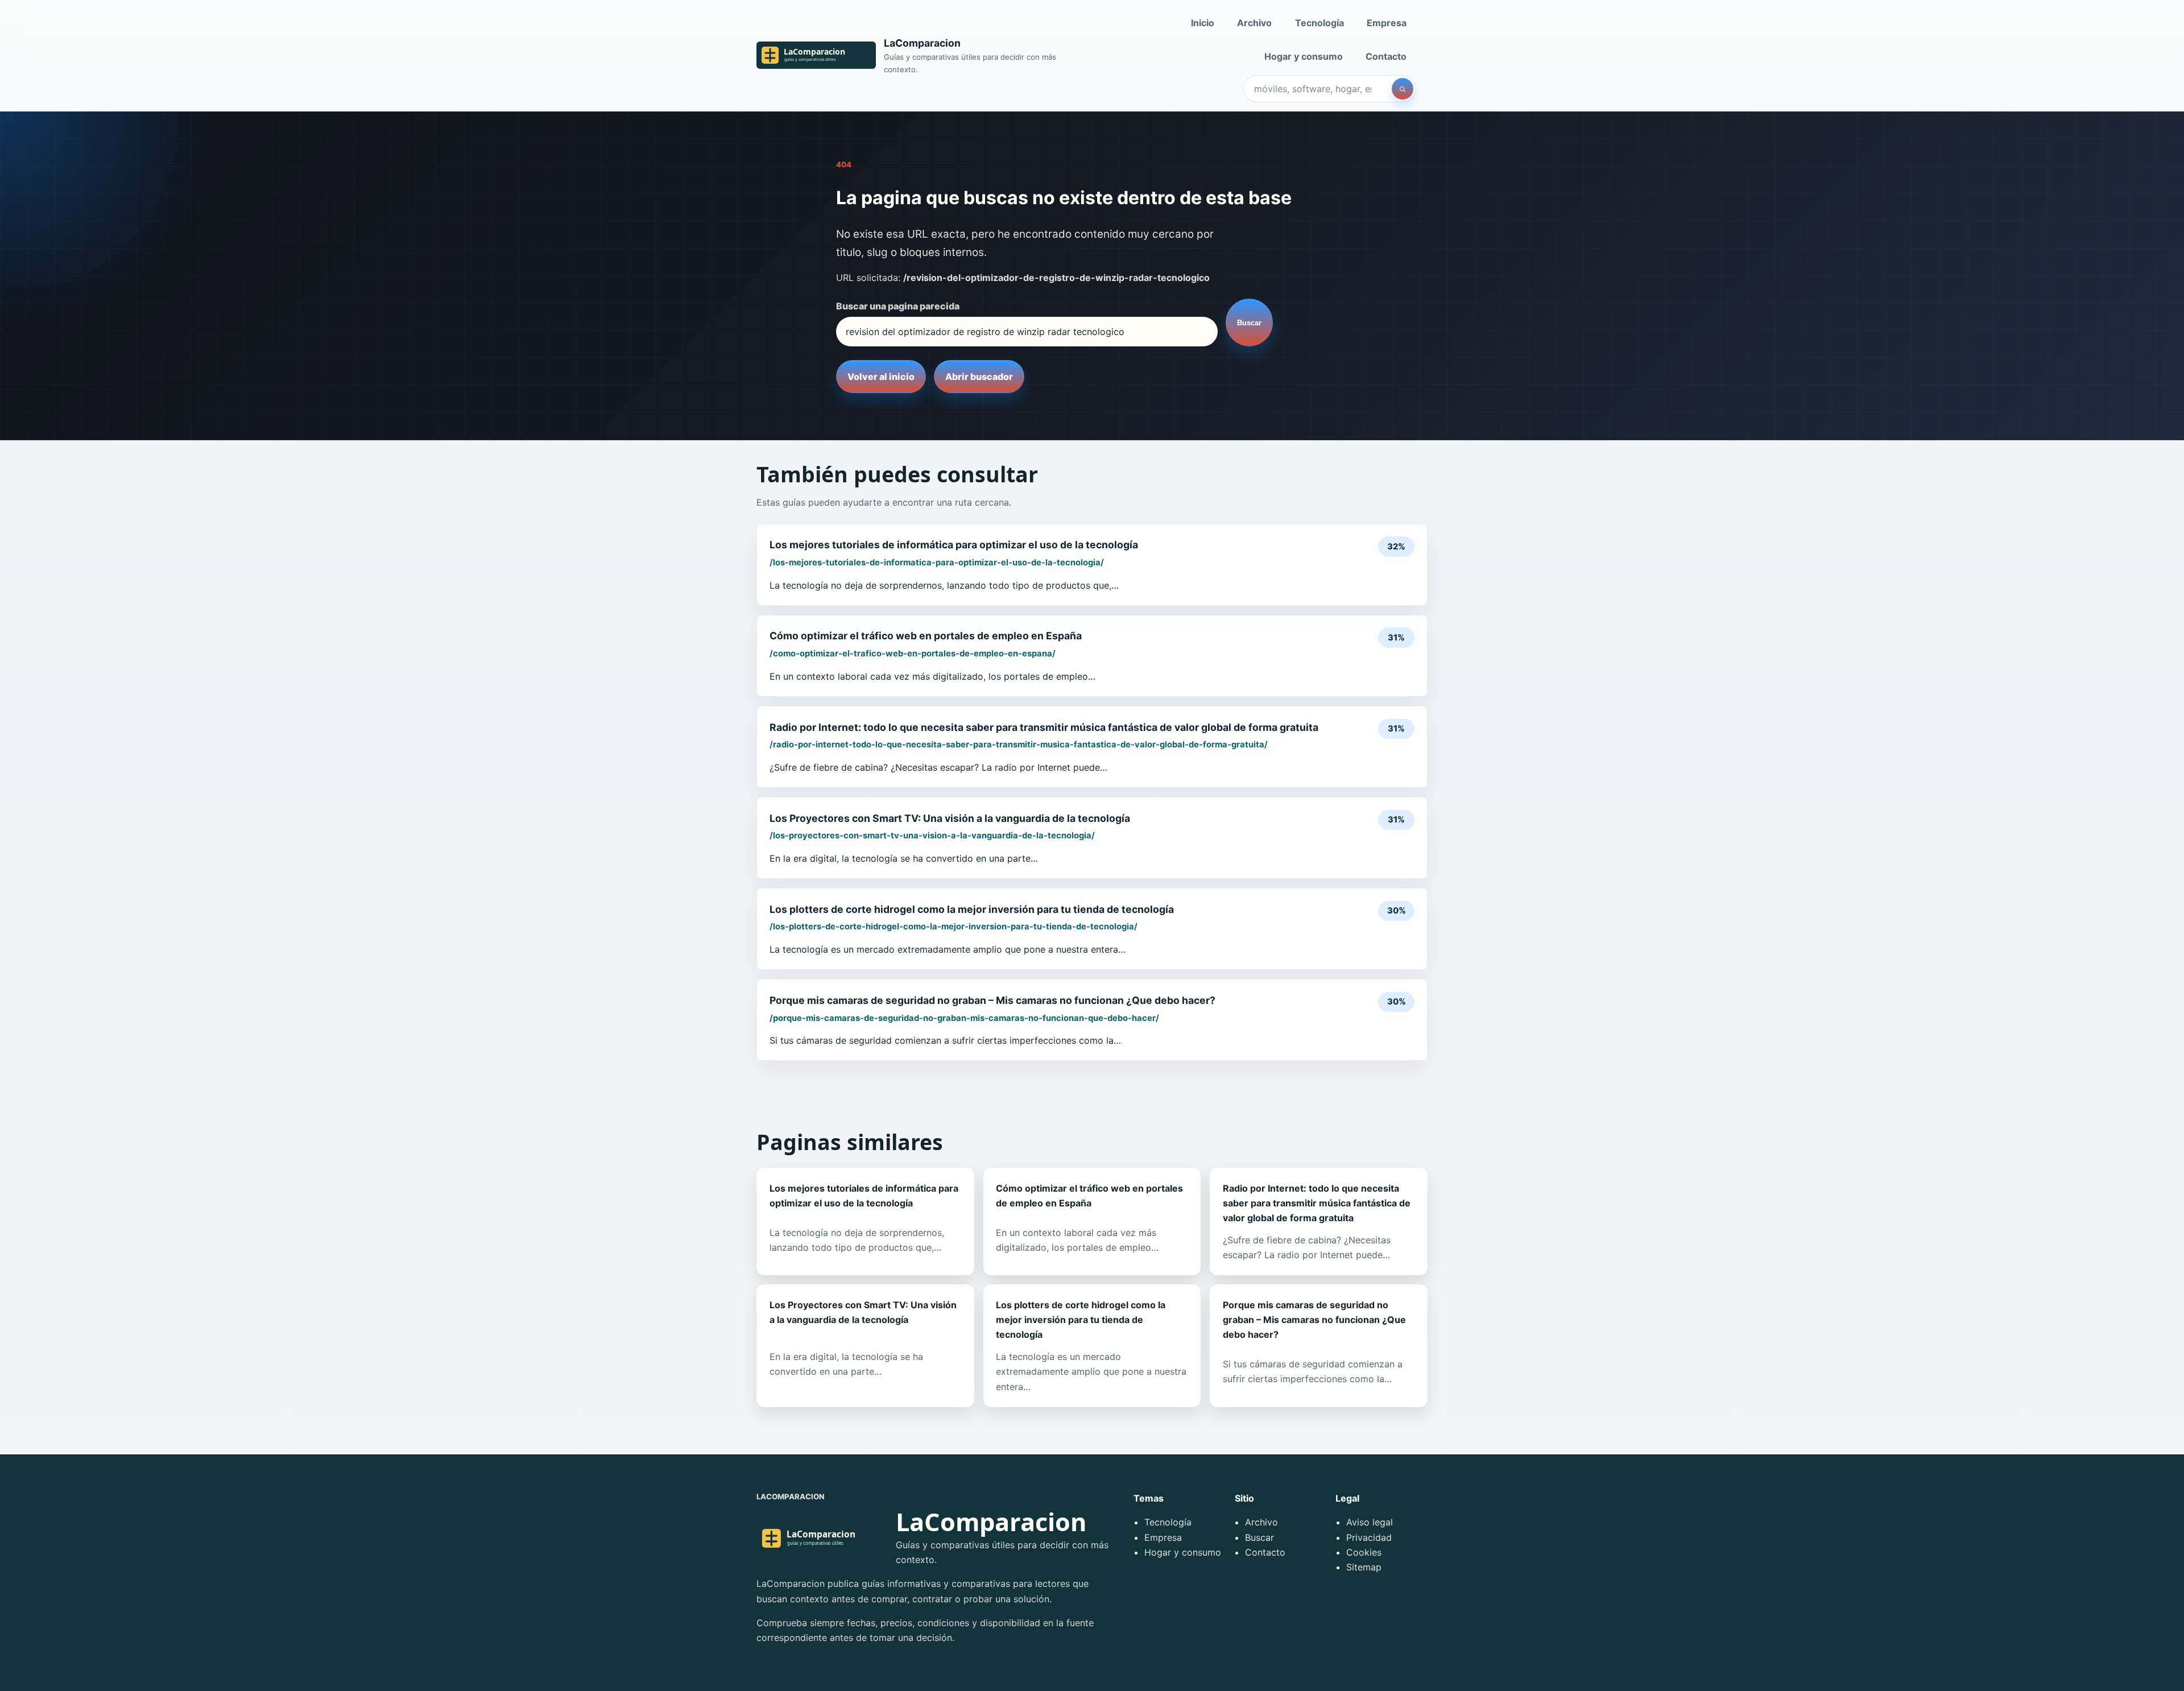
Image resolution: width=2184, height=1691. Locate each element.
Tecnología (1319, 23)
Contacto (1386, 56)
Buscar (1249, 323)
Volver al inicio (881, 377)
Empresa (1387, 23)
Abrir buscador (979, 377)
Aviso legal (1370, 1522)
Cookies (1364, 1552)
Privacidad (1369, 1537)
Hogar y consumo (1304, 56)
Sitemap (1364, 1567)
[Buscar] (1403, 89)
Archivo (1254, 23)
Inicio (1203, 23)
